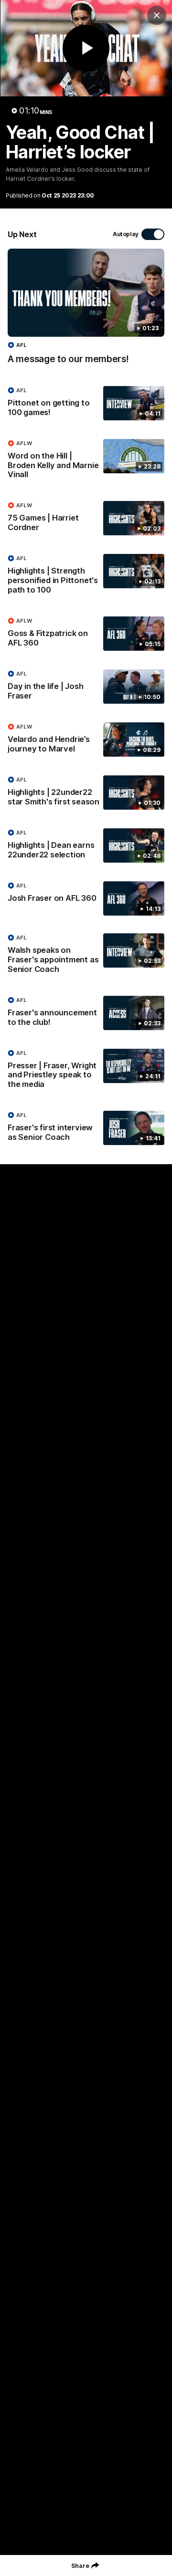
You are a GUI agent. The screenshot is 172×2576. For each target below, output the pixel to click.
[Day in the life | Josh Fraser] (86, 687)
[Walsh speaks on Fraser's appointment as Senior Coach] (86, 956)
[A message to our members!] (86, 311)
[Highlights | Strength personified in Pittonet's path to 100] (86, 576)
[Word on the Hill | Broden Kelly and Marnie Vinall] (86, 461)
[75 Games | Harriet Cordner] (86, 519)
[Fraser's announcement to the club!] (86, 1013)
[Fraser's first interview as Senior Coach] (86, 1128)
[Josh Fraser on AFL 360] (86, 898)
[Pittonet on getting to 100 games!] (86, 404)
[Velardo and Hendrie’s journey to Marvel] (86, 740)
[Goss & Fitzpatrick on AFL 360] (86, 634)
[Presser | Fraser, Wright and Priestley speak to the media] (86, 1071)
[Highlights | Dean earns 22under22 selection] (86, 846)
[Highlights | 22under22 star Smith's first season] (86, 793)
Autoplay (126, 234)
